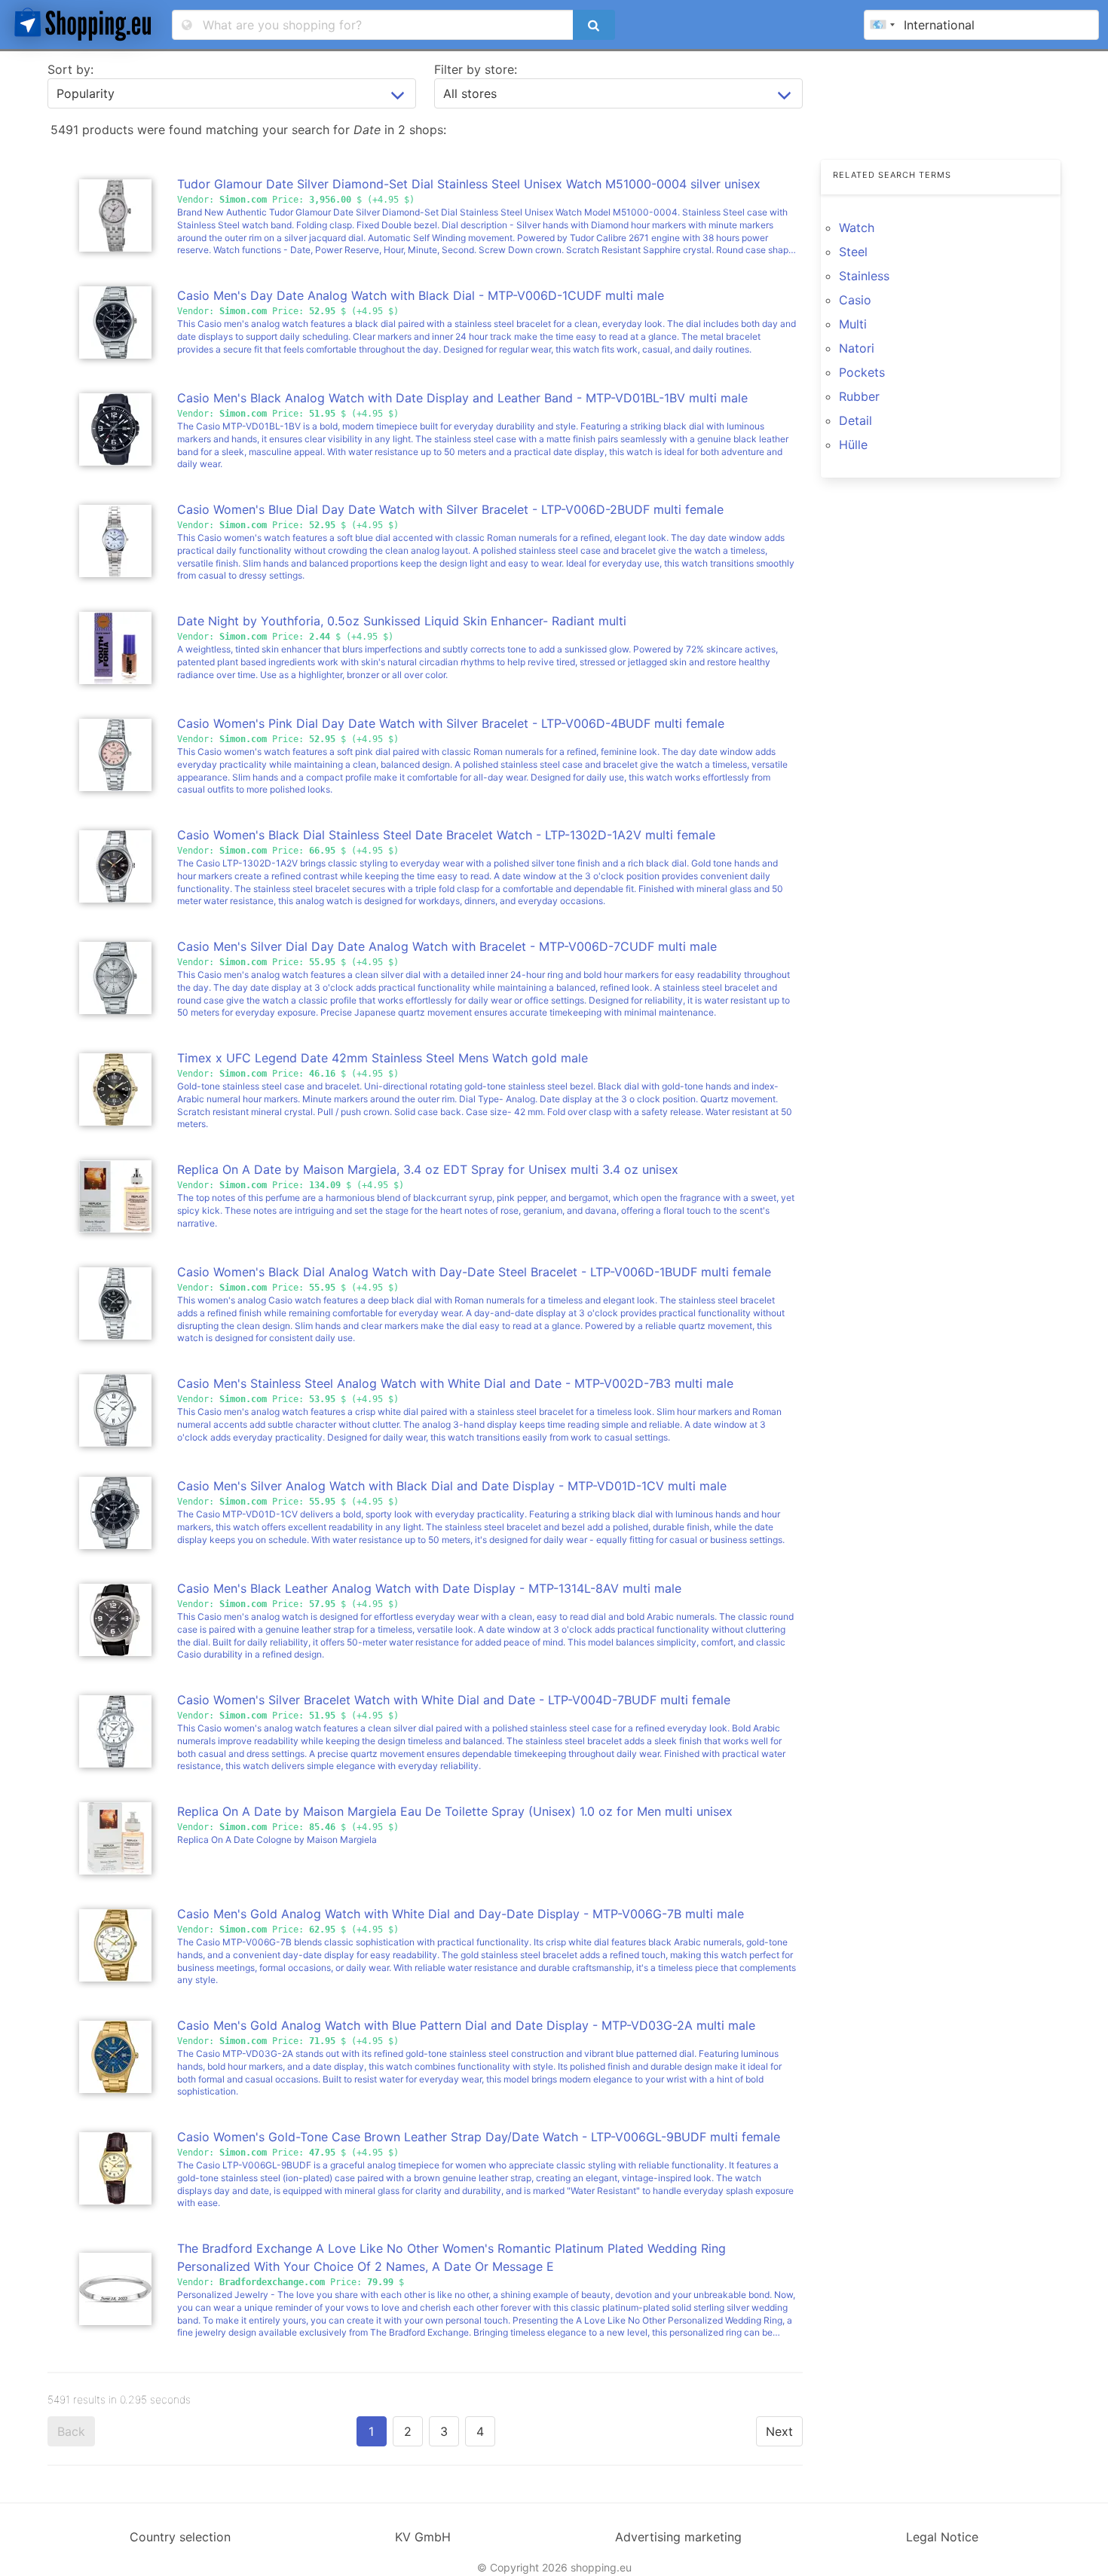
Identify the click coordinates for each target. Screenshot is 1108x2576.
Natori (857, 348)
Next (779, 2431)
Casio (855, 300)
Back (71, 2431)
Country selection (180, 2537)
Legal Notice (942, 2537)
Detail (855, 420)
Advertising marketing (678, 2537)
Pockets (862, 372)
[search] (594, 25)
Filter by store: (476, 69)
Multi (853, 324)
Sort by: (70, 69)
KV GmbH (423, 2537)
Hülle (853, 445)
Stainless (864, 276)
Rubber (859, 396)
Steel (853, 252)
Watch (857, 228)
